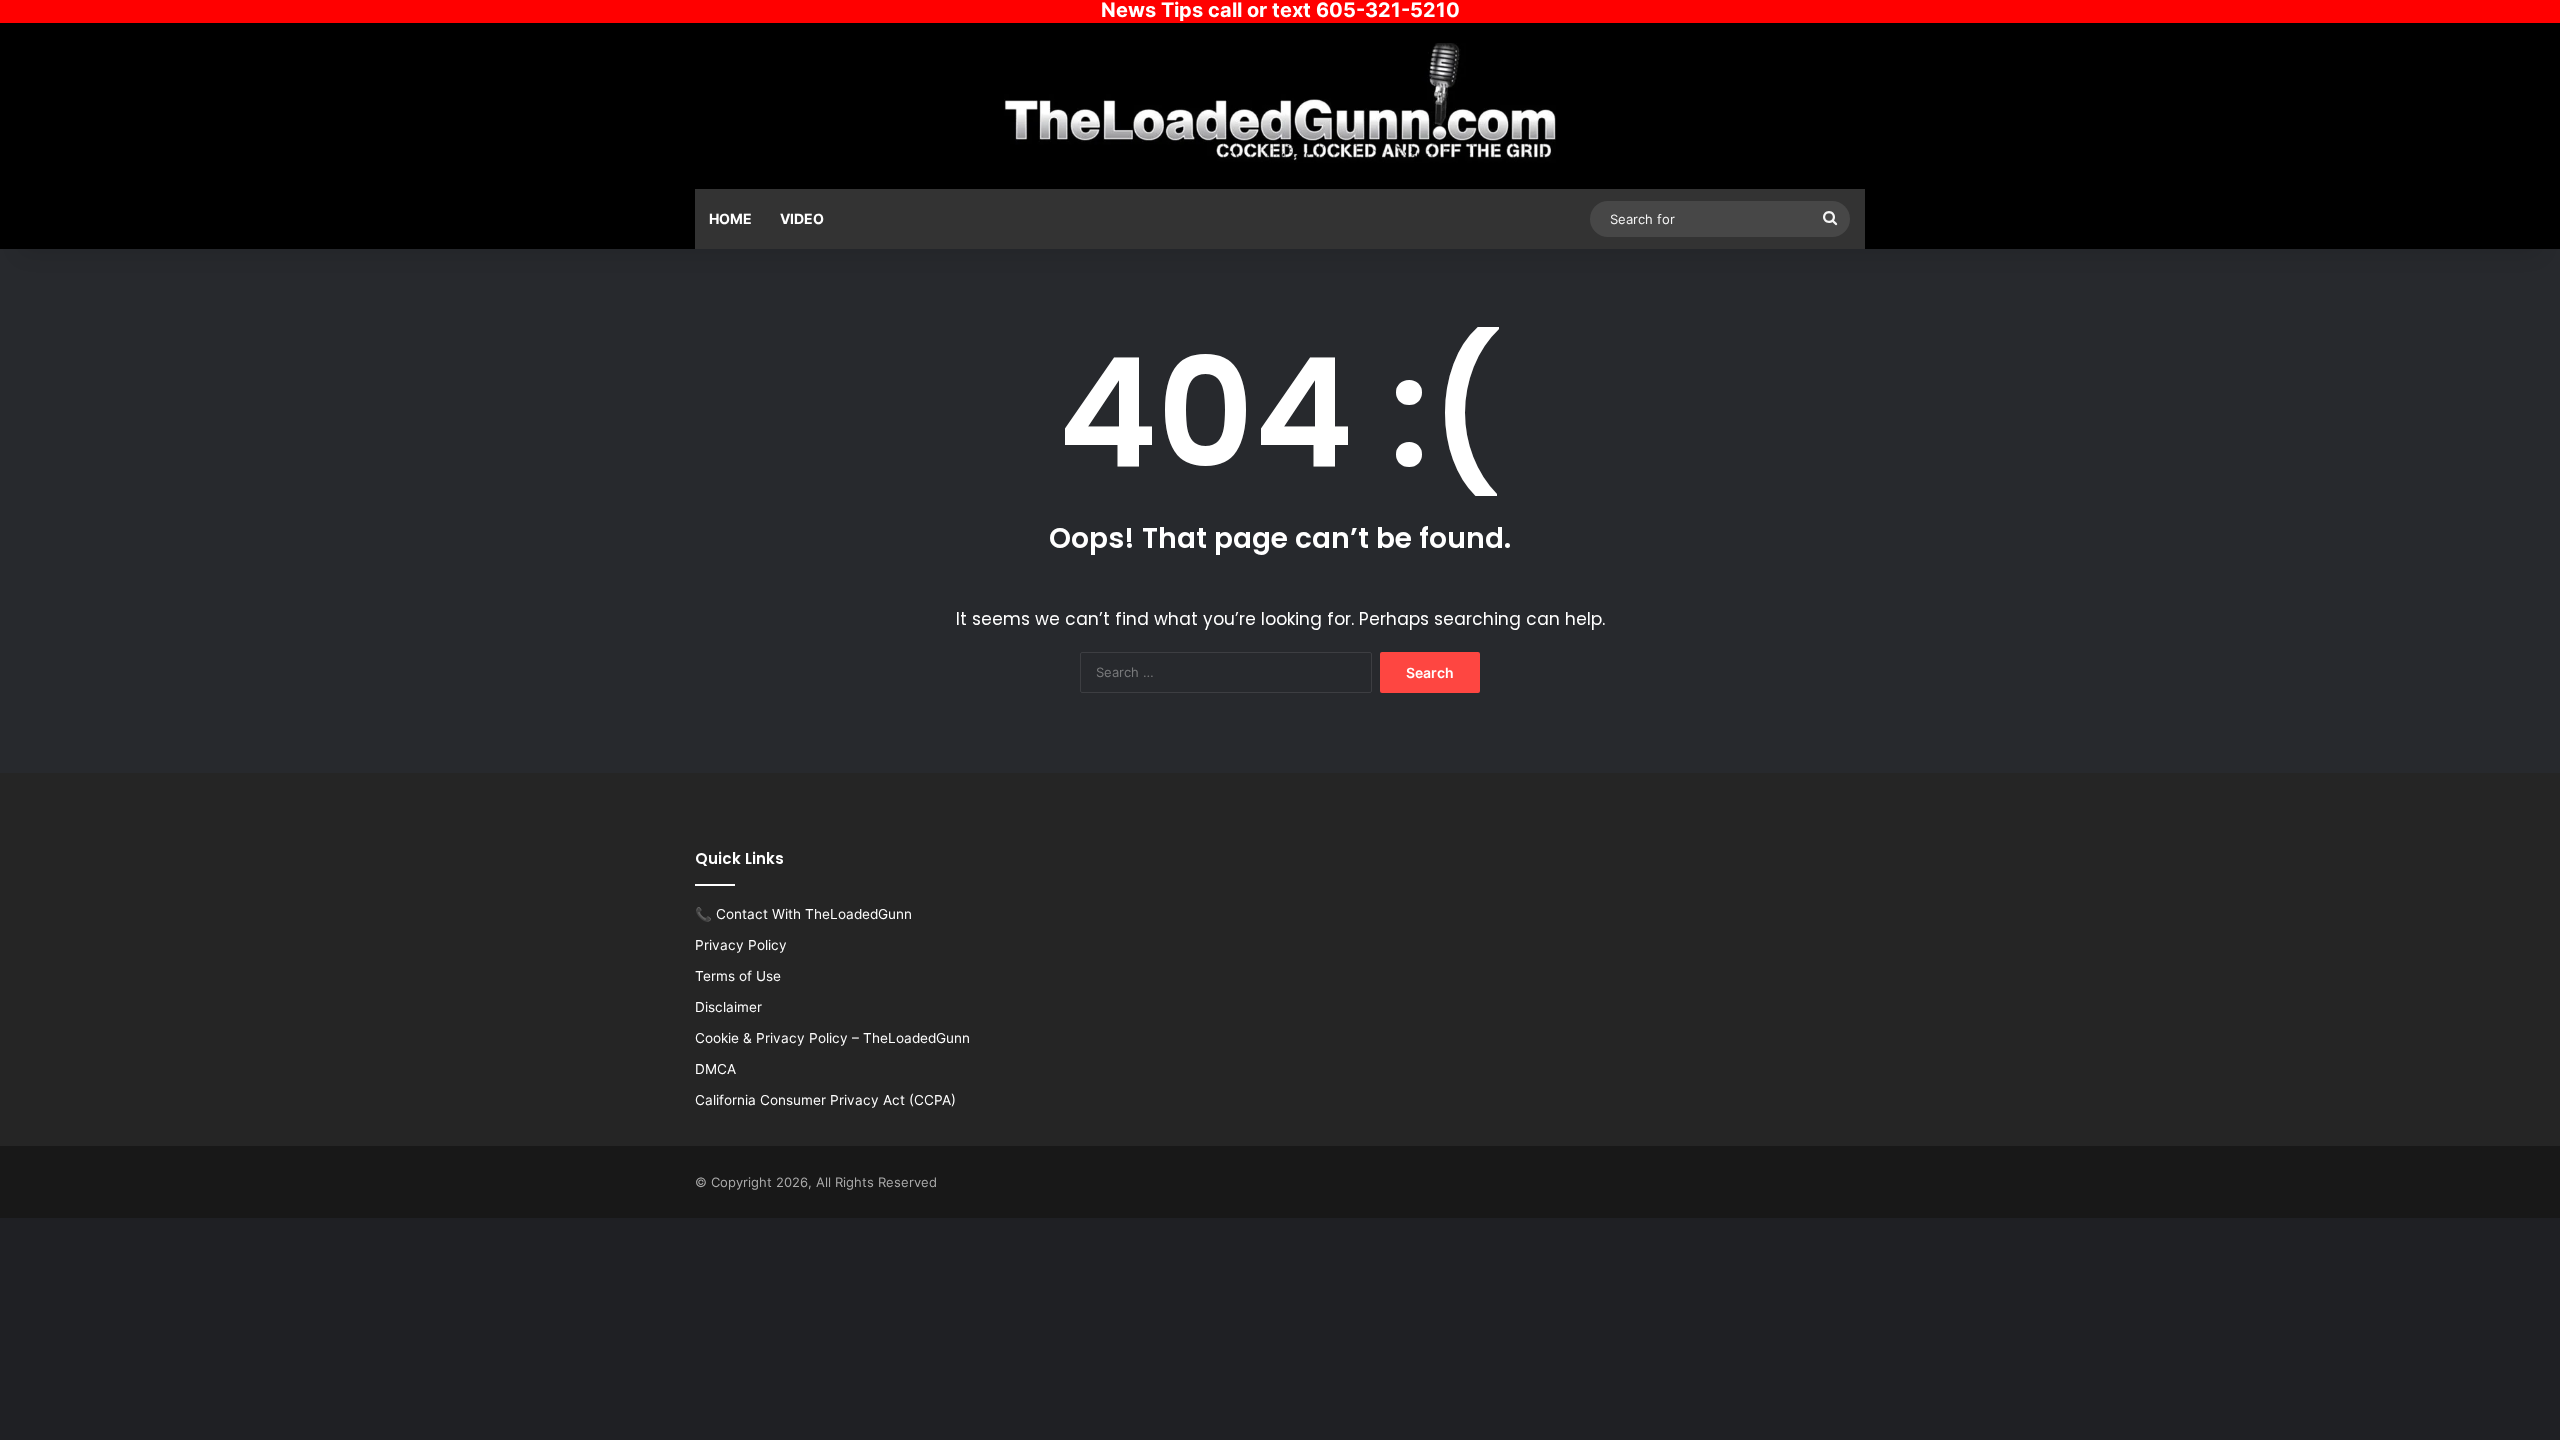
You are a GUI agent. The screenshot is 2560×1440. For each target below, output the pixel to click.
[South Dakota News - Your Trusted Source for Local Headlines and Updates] (1280, 103)
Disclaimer (728, 1007)
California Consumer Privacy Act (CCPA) (825, 1100)
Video (802, 218)
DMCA (715, 1069)
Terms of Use (738, 976)
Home (730, 218)
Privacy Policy (741, 945)
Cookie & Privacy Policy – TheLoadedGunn (832, 1038)
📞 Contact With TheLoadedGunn (803, 914)
